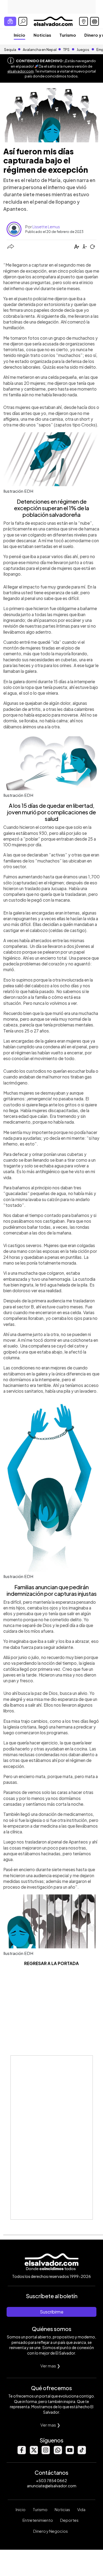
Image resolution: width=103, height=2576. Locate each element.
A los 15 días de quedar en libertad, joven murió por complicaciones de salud (51, 812)
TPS (66, 50)
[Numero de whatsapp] (58, 2453)
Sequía (10, 50)
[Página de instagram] (46, 2453)
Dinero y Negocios (51, 2531)
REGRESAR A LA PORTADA (51, 1963)
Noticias (42, 35)
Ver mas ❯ (50, 2366)
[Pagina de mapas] (83, 21)
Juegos (83, 50)
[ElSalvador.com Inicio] (53, 21)
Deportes (69, 2520)
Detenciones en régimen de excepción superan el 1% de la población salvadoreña (51, 508)
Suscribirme (52, 2312)
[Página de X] (34, 2453)
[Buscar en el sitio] (23, 21)
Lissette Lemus (46, 227)
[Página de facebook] (21, 2453)
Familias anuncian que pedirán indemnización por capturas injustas (52, 1590)
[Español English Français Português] (94, 21)
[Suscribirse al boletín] (10, 21)
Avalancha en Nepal (40, 50)
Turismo (68, 35)
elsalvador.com (21, 71)
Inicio (20, 35)
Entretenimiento (38, 2520)
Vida (81, 2509)
